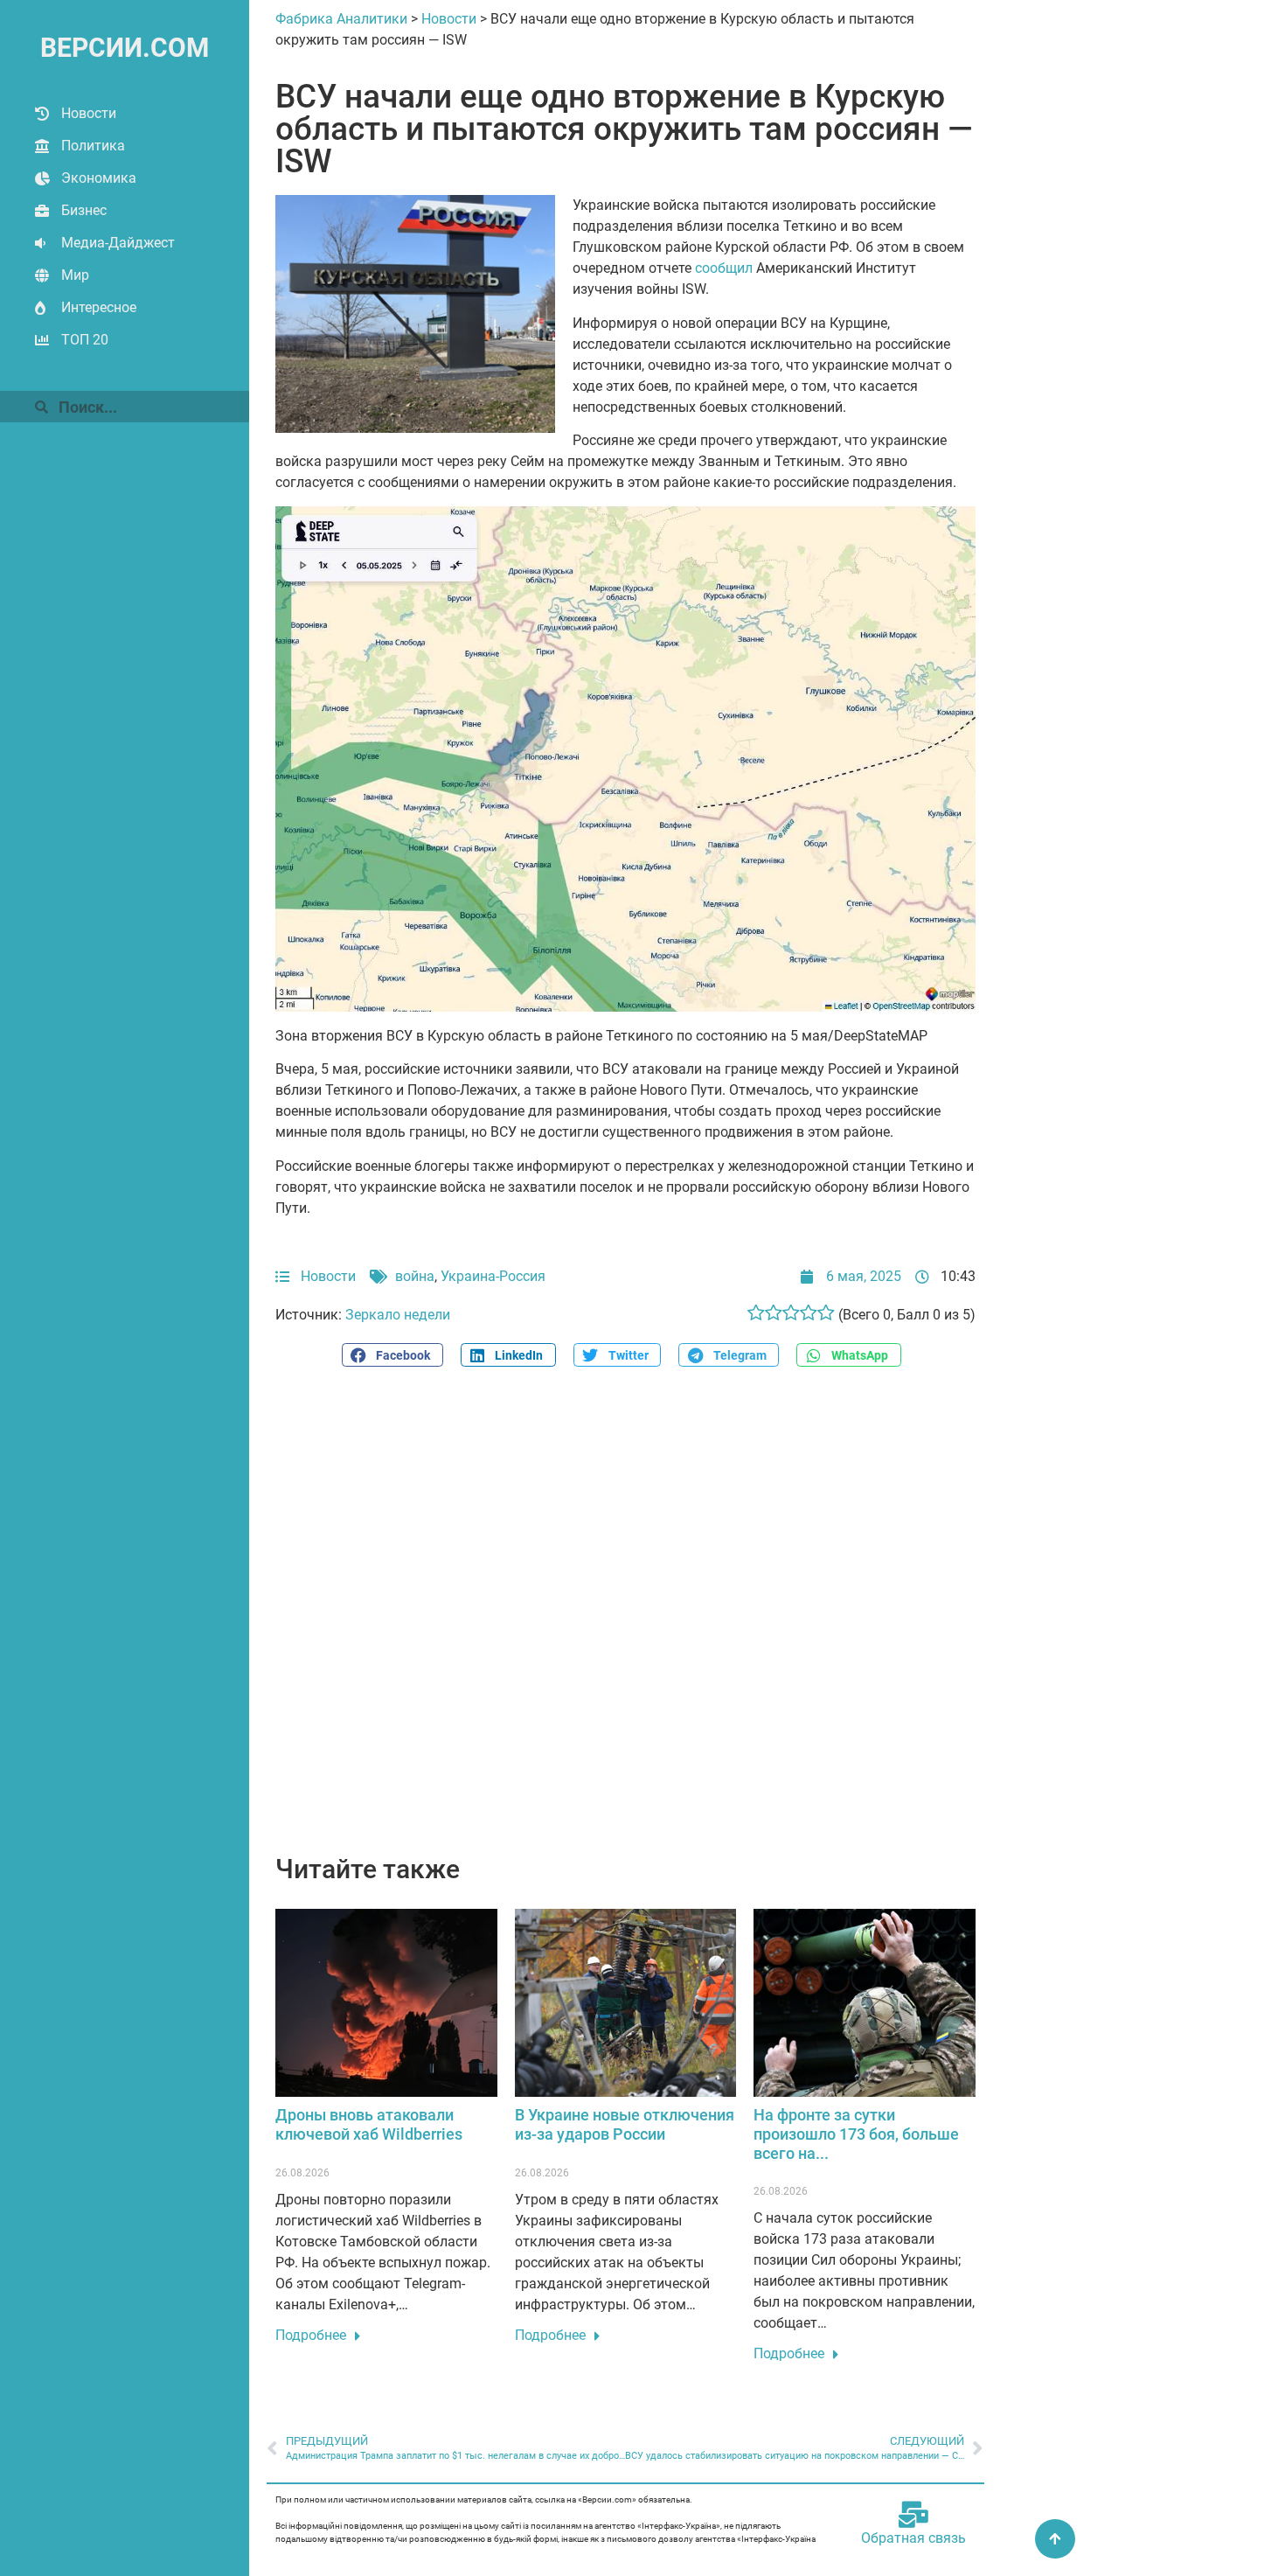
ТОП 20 (85, 340)
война (415, 1276)
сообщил (724, 268)
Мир (75, 275)
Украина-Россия (493, 1276)
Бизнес (84, 210)
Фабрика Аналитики (341, 19)
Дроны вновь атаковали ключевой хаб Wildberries (369, 2124)
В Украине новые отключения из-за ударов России (625, 2124)
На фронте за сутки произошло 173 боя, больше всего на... (856, 2134)
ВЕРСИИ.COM (125, 48)
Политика (93, 146)
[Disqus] (625, 1620)
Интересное (99, 307)
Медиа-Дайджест (118, 243)
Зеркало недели (398, 1315)
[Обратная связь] (913, 2515)
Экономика (99, 178)
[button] (392, 1355)
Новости (89, 113)
